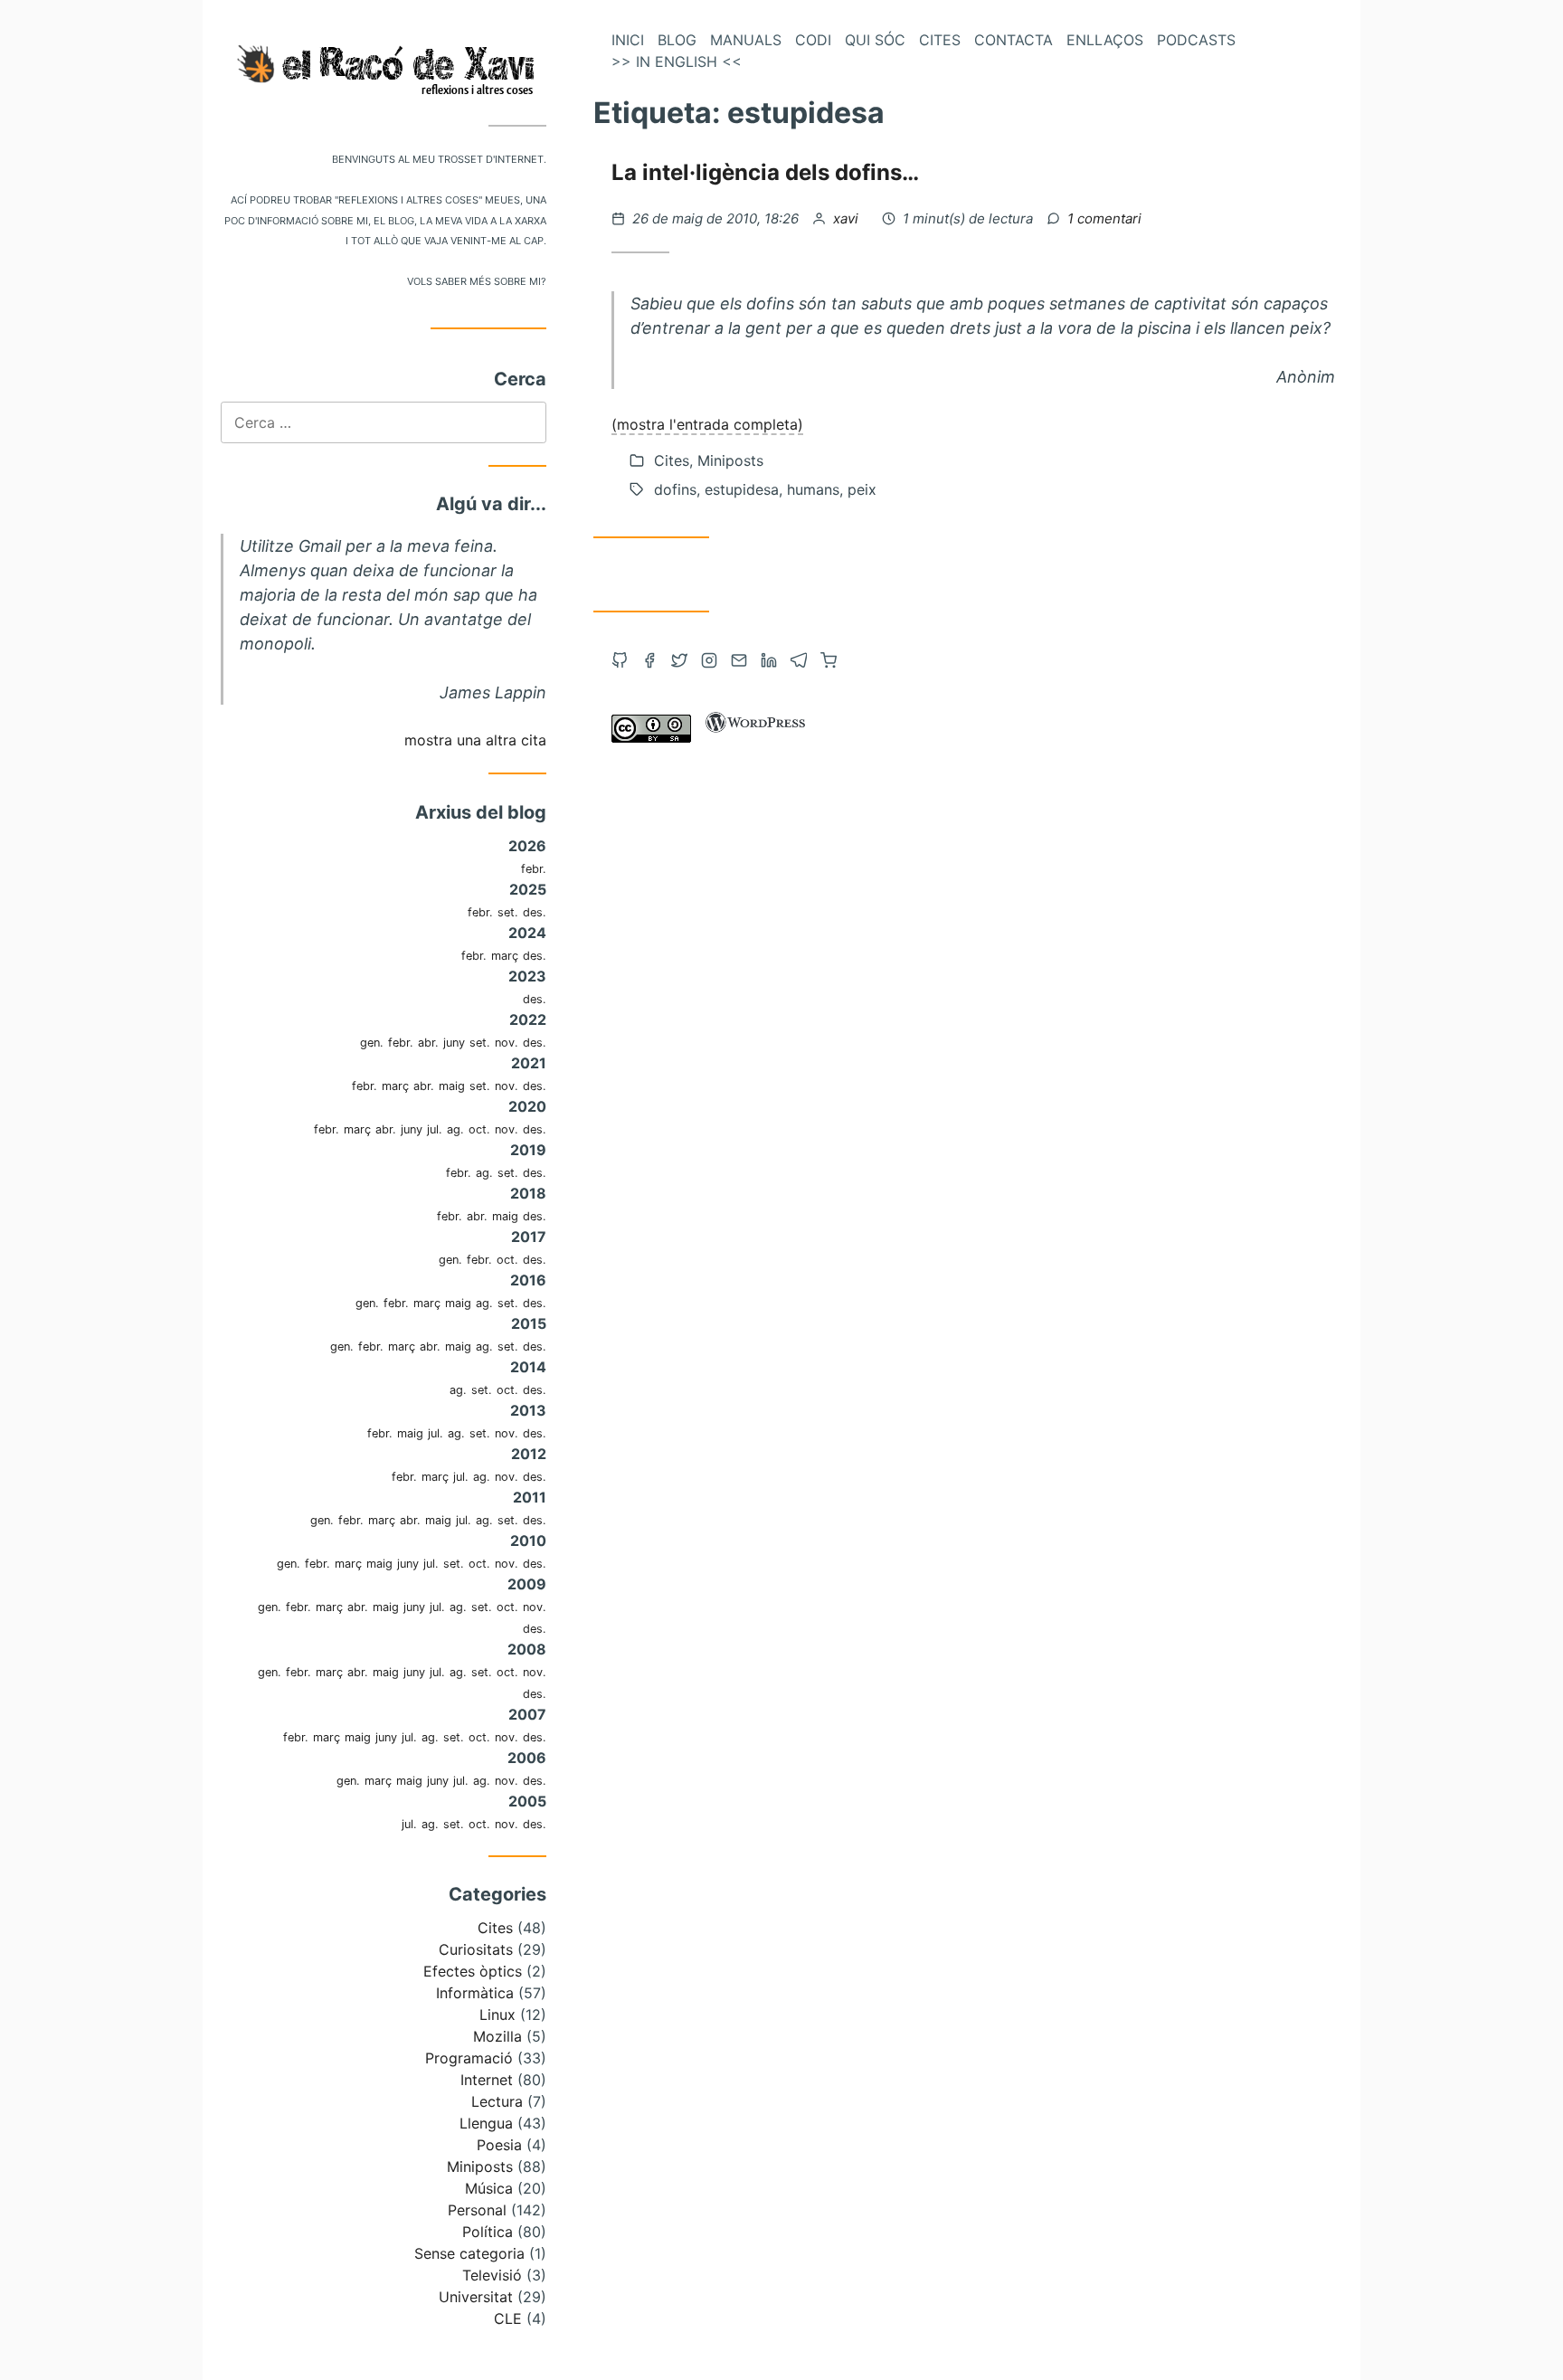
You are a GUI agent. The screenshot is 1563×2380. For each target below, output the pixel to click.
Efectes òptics (473, 1971)
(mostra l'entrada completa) (707, 424)
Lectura (497, 2101)
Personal (477, 2210)
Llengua (486, 2123)
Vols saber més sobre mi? (477, 280)
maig (452, 1086)
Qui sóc (875, 40)
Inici (628, 40)
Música (489, 2188)
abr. (428, 1043)
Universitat (476, 2297)
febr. (534, 869)
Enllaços (1105, 40)
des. (535, 912)
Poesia (499, 2145)
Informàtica (475, 1993)
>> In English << (677, 62)
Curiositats (476, 1949)
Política (488, 2232)
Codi (813, 40)
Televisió (492, 2275)
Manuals (746, 40)
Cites (495, 1928)
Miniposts (480, 2167)
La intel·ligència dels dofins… (765, 172)
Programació (469, 2058)
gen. (372, 1043)
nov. (507, 1043)
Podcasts (1196, 40)
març (505, 956)
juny (454, 1043)
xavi (848, 218)
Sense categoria (469, 2253)
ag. (455, 1129)
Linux (497, 2015)
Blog (677, 40)
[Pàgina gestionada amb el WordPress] (755, 737)
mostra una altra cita (475, 740)
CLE (508, 2318)
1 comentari (1104, 218)
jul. (435, 1129)
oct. (479, 1129)
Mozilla (497, 2036)
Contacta (1014, 40)
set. (508, 912)
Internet (487, 2080)
